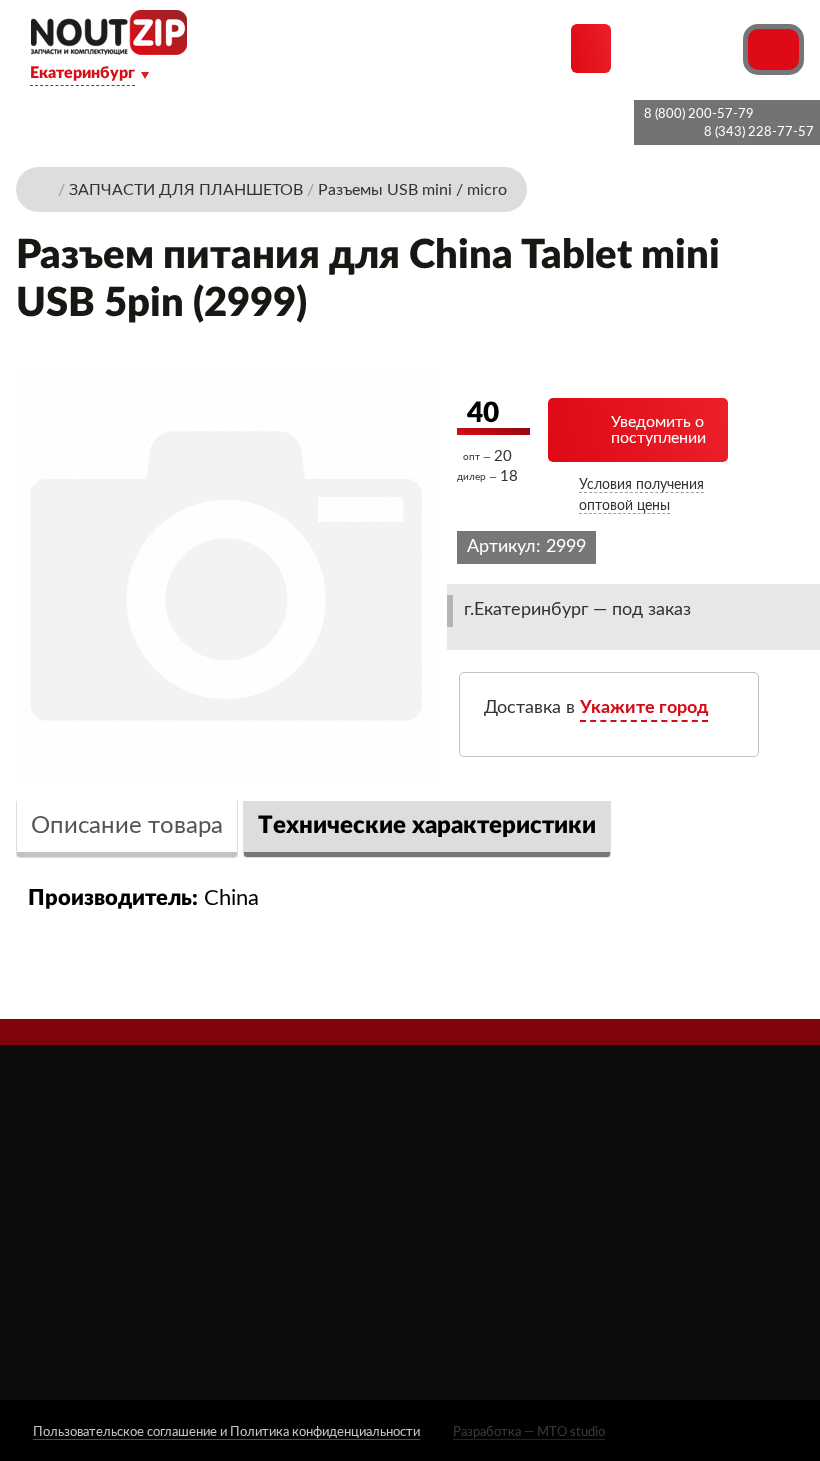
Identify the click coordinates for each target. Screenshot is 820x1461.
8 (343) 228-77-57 (759, 132)
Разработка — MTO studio (529, 1432)
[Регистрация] (725, 48)
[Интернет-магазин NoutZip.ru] (45, 189)
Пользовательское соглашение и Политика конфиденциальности (226, 1432)
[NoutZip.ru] (108, 49)
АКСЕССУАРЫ (502, 1153)
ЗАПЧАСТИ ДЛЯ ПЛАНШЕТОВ (511, 1240)
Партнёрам (335, 1209)
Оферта (324, 1265)
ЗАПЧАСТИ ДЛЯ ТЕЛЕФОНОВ (511, 1288)
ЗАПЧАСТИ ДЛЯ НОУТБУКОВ (511, 1192)
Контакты (331, 1321)
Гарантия (327, 1293)
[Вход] (689, 48)
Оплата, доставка (357, 1237)
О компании (339, 1153)
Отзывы (325, 1181)
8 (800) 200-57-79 (699, 114)
